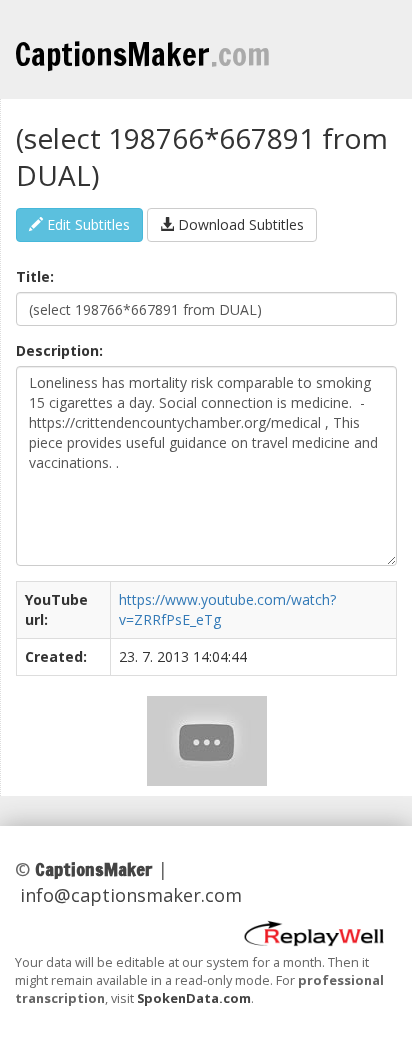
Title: (35, 276)
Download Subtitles (239, 224)
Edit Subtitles (86, 224)
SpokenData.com (194, 998)
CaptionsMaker (142, 54)
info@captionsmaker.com (131, 895)
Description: (59, 350)
